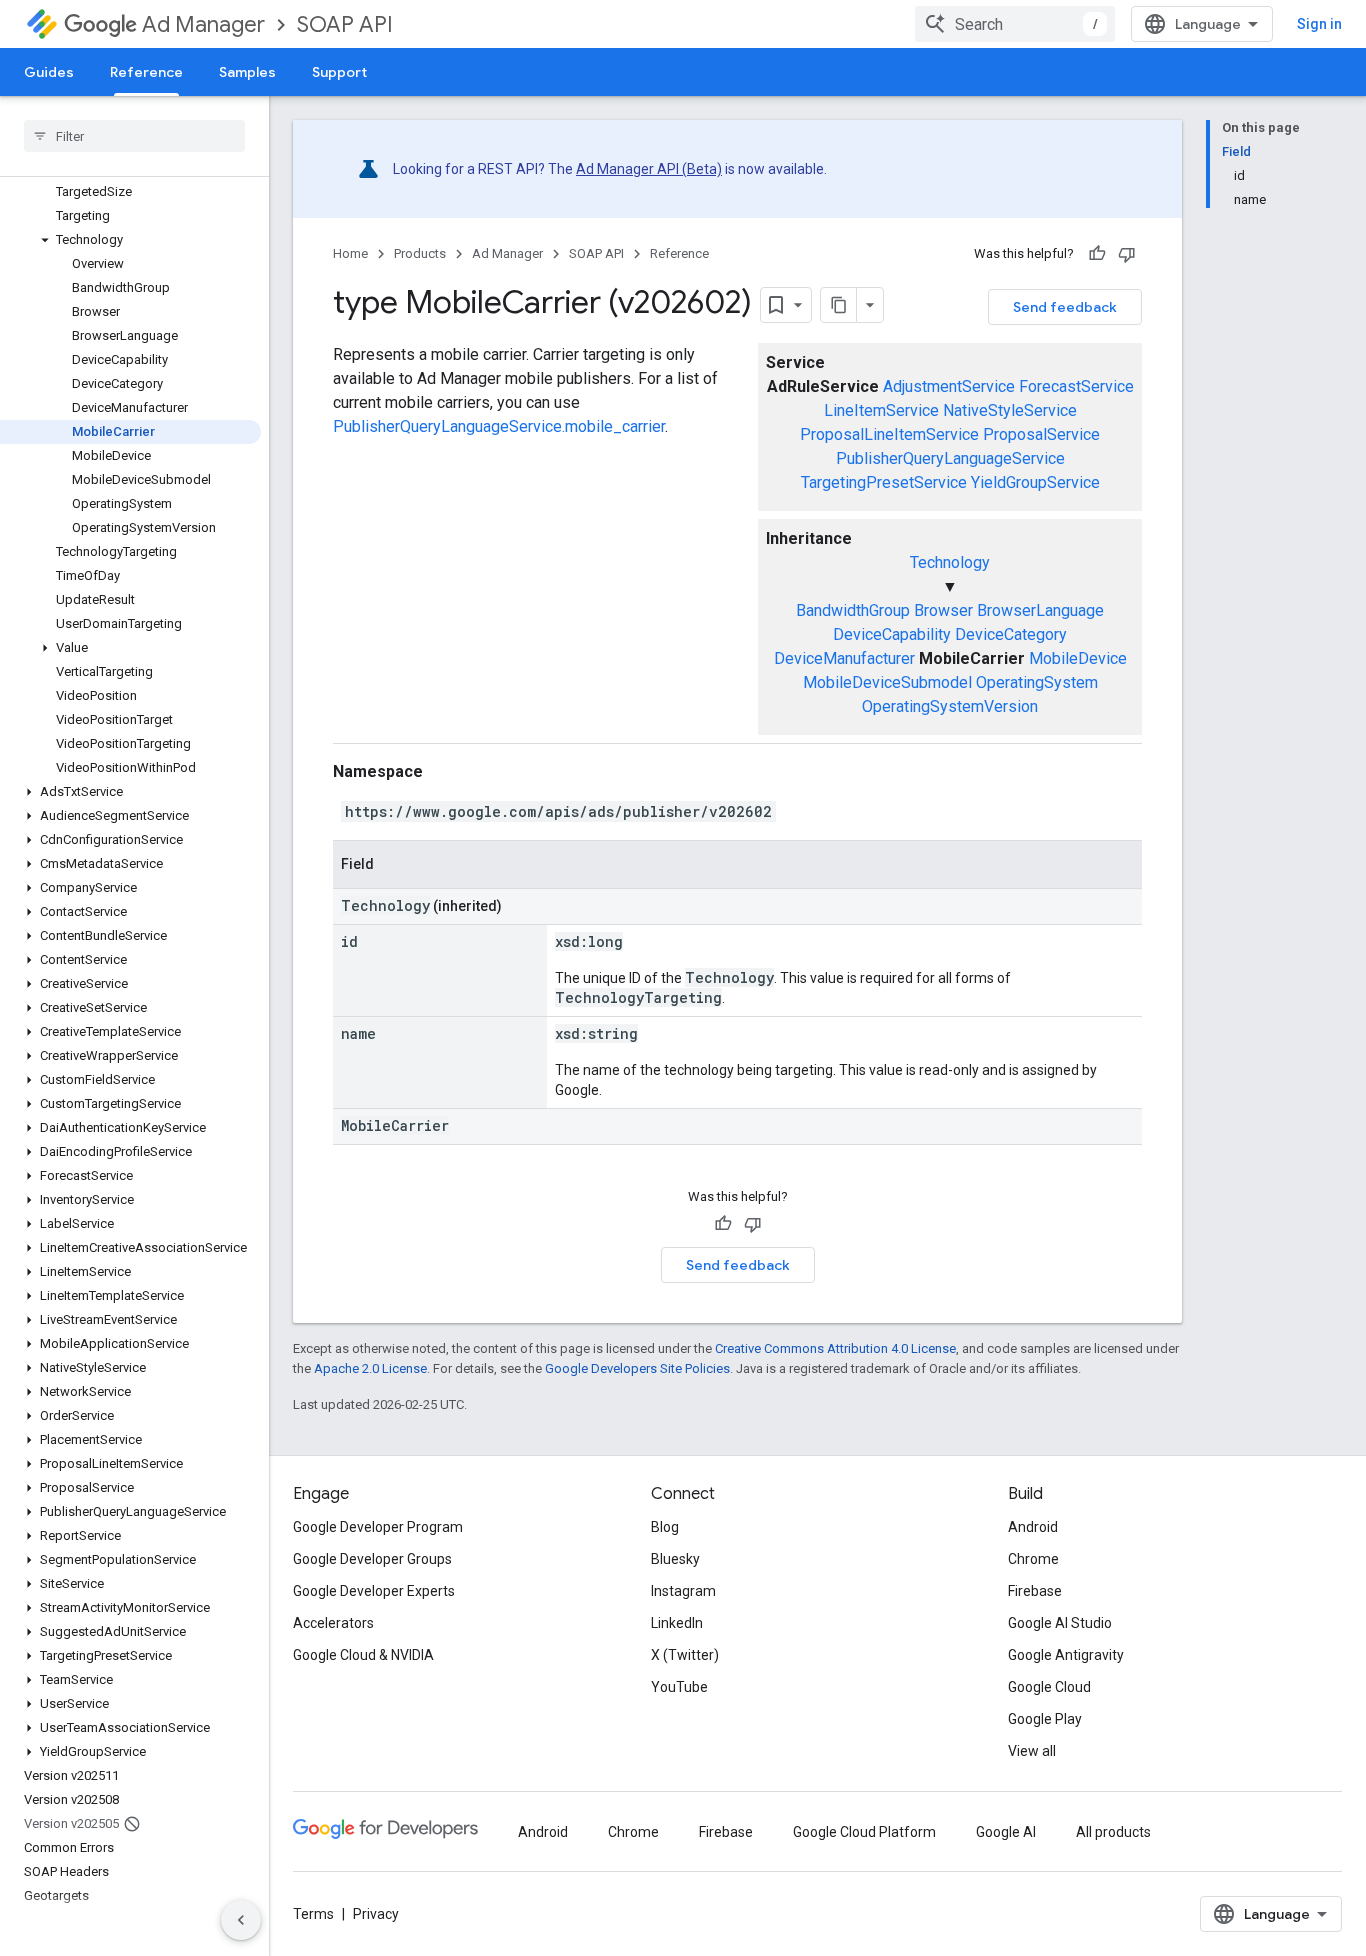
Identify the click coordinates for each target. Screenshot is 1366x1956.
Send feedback (1065, 307)
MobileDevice (1078, 658)
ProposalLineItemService (889, 434)
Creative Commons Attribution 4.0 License (835, 1348)
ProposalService (1041, 434)
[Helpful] (1097, 254)
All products (1113, 1832)
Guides (49, 72)
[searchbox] (134, 136)
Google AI (1006, 1832)
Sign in (1319, 24)
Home (350, 253)
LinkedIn (677, 1623)
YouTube (679, 1687)
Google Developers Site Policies (637, 1368)
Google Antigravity (1066, 1655)
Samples (247, 72)
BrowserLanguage (1040, 610)
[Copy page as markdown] (839, 305)
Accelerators (333, 1623)
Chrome (1033, 1559)
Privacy (376, 1914)
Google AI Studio (1060, 1623)
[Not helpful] (1127, 254)
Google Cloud (1049, 1687)
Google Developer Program (378, 1527)
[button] (130, 240)
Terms (313, 1914)
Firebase (1035, 1591)
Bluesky (675, 1559)
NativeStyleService (1010, 410)
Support (339, 72)
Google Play (1045, 1719)
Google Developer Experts (374, 1591)
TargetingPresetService (884, 482)
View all (1032, 1751)
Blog (665, 1527)
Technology (950, 562)
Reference (146, 72)
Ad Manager (203, 24)
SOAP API (345, 24)
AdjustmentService (949, 386)
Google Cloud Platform (864, 1832)
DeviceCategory (1011, 634)
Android (1033, 1527)
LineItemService (881, 410)
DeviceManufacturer (844, 658)
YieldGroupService (1035, 482)
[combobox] (1015, 24)
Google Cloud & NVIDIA (363, 1655)
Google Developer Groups (372, 1559)
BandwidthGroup (853, 610)
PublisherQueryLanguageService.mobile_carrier (499, 426)
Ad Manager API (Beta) (649, 169)
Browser (943, 610)
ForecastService (1076, 386)
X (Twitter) (685, 1655)
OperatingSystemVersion (950, 706)
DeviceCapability (892, 634)
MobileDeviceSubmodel (887, 682)
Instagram (683, 1591)
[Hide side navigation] (241, 1920)
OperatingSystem (1037, 682)
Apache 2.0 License (370, 1368)
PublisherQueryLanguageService (950, 458)
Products (420, 253)
